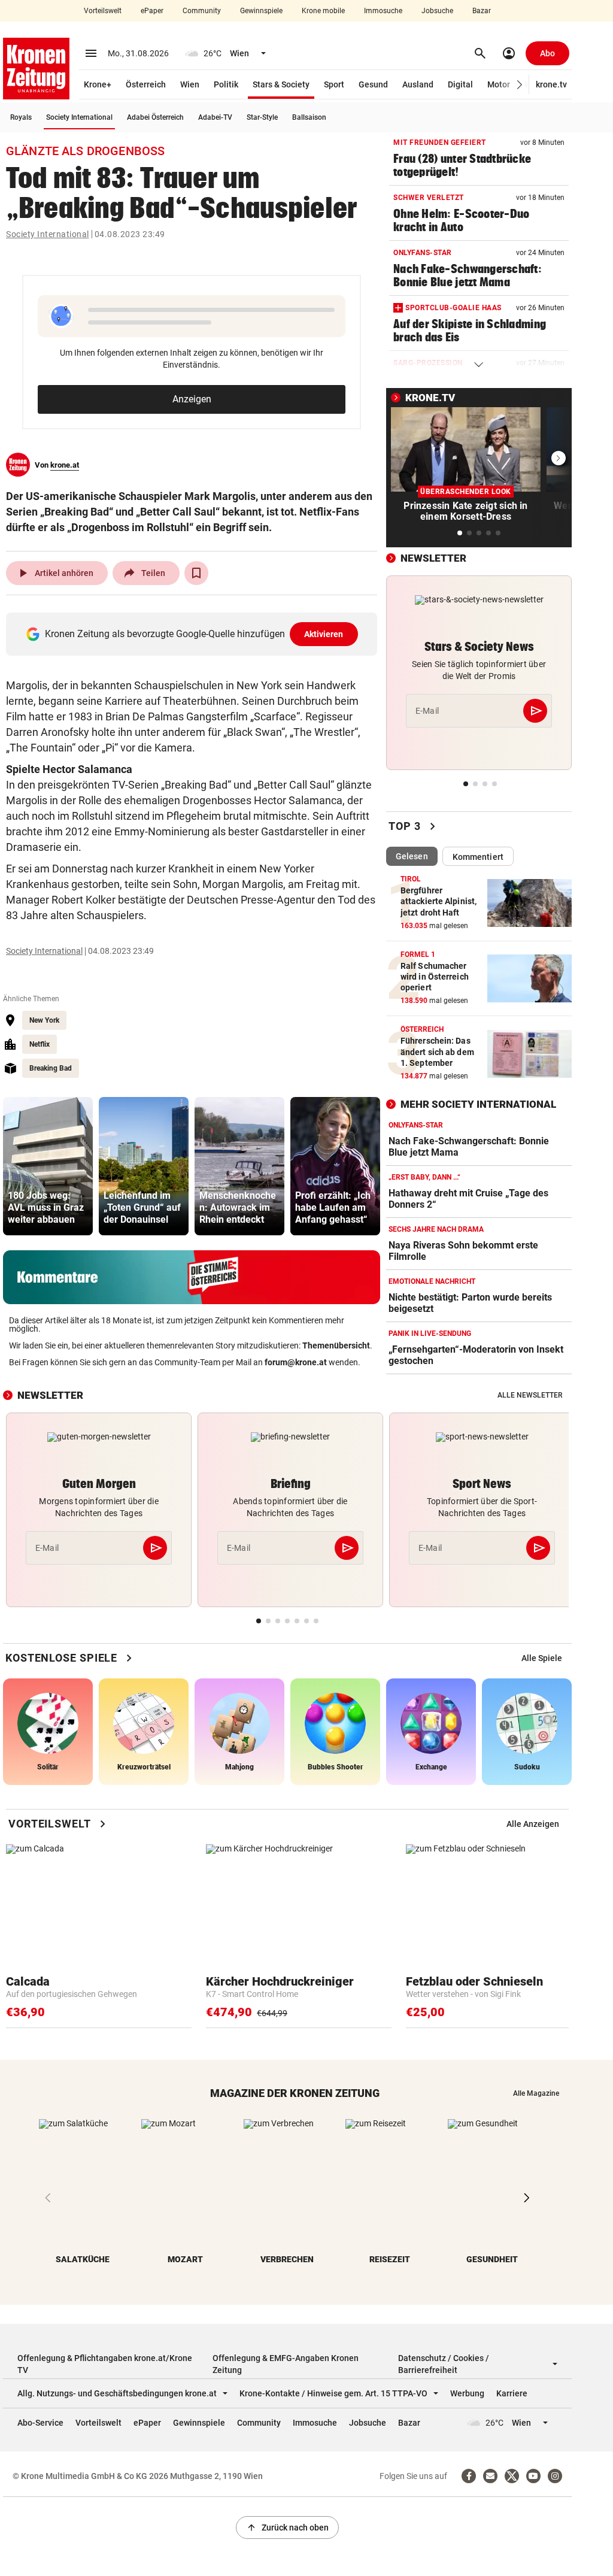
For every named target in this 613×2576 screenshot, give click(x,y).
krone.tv (551, 84)
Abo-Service (40, 2423)
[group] (48, 1166)
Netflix (40, 1044)
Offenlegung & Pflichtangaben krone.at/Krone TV (105, 2364)
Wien (190, 84)
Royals (21, 117)
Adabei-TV (215, 117)
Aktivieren (324, 634)
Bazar (482, 11)
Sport (334, 84)
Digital (460, 84)
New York (44, 1020)
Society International (79, 117)
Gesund (373, 84)
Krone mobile (323, 11)
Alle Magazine (536, 2093)
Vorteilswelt (103, 11)
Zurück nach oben (287, 2527)
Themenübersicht (336, 1345)
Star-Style (262, 117)
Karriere (512, 2393)
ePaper (152, 11)
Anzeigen (192, 399)
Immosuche (383, 11)
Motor (499, 84)
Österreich (146, 84)
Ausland (418, 84)
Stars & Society (281, 84)
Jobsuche (437, 11)
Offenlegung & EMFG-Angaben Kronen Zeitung (286, 2364)
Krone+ (98, 84)
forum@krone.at (296, 1362)
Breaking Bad (51, 1068)
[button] (520, 85)
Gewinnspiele (261, 11)
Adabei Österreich (155, 117)
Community (202, 11)
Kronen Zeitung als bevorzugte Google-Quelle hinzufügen (194, 634)
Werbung (467, 2393)
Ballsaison (309, 117)
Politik (226, 84)
